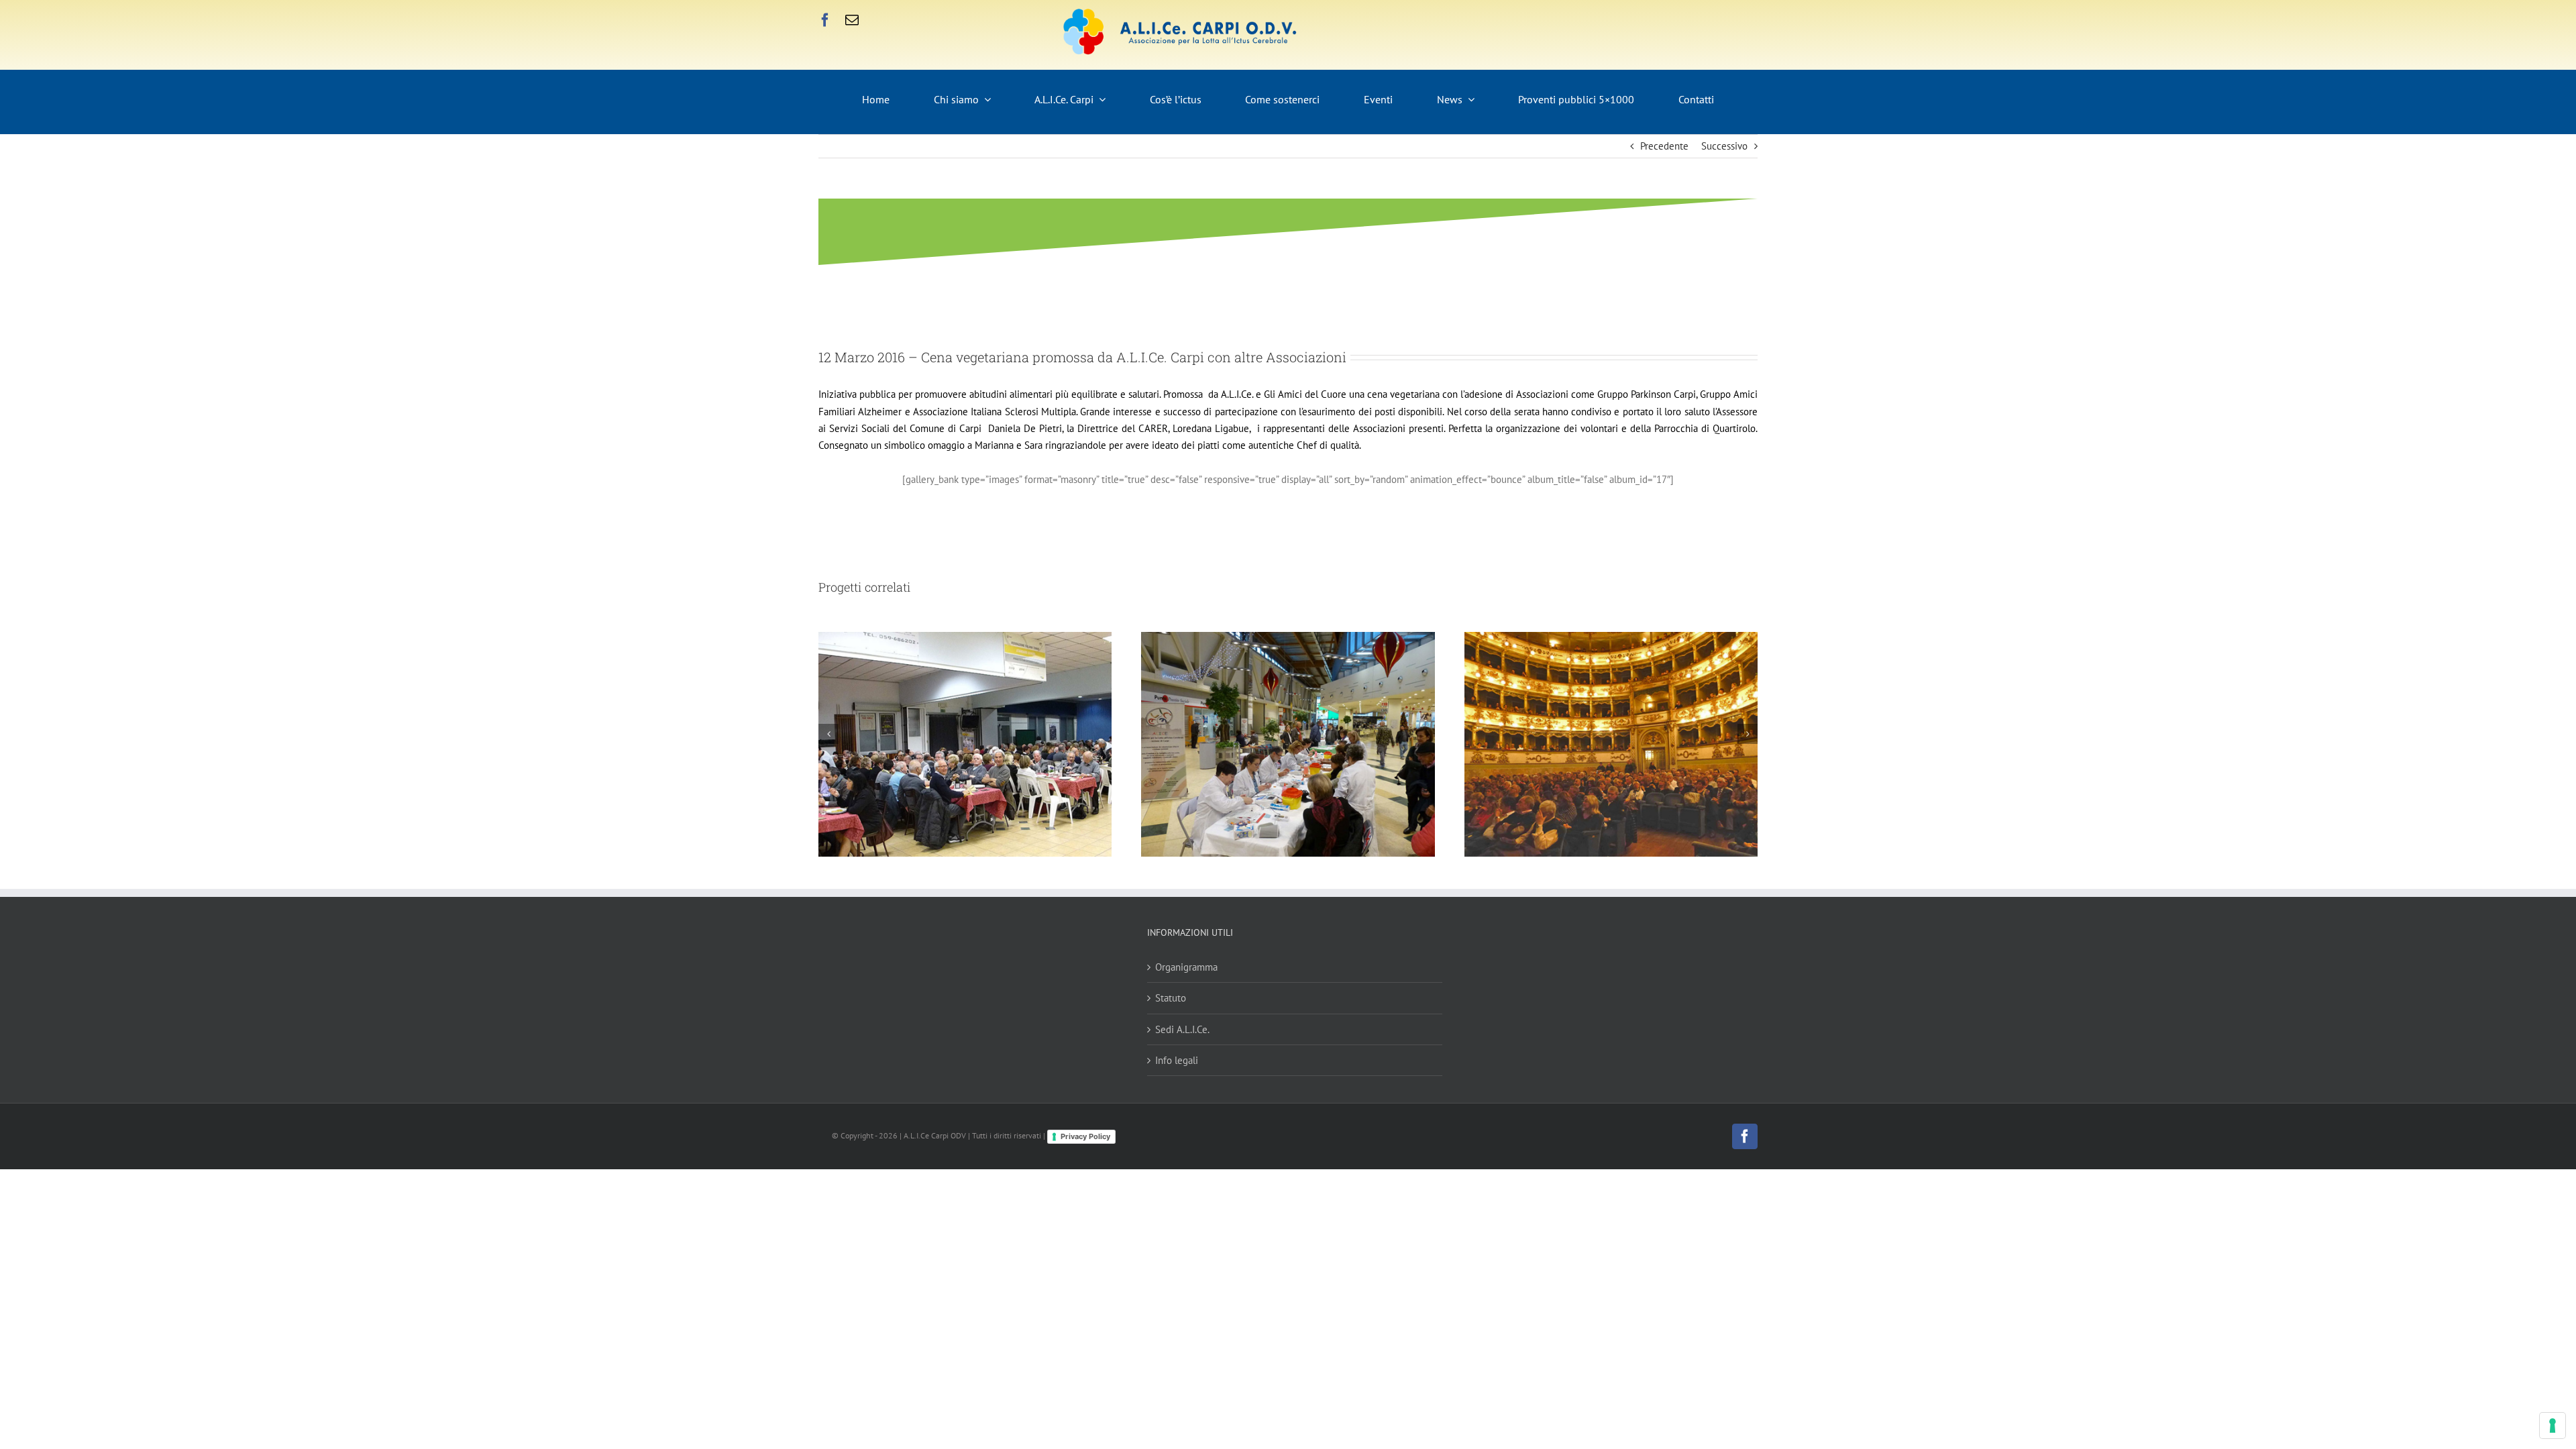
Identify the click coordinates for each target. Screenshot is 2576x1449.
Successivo (1724, 146)
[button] (828, 734)
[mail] (852, 20)
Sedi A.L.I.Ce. (1182, 1029)
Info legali (1177, 1060)
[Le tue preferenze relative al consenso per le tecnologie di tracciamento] (2553, 1426)
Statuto (1171, 998)
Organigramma (1186, 967)
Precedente (1664, 146)
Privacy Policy (1085, 1136)
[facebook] (825, 20)
